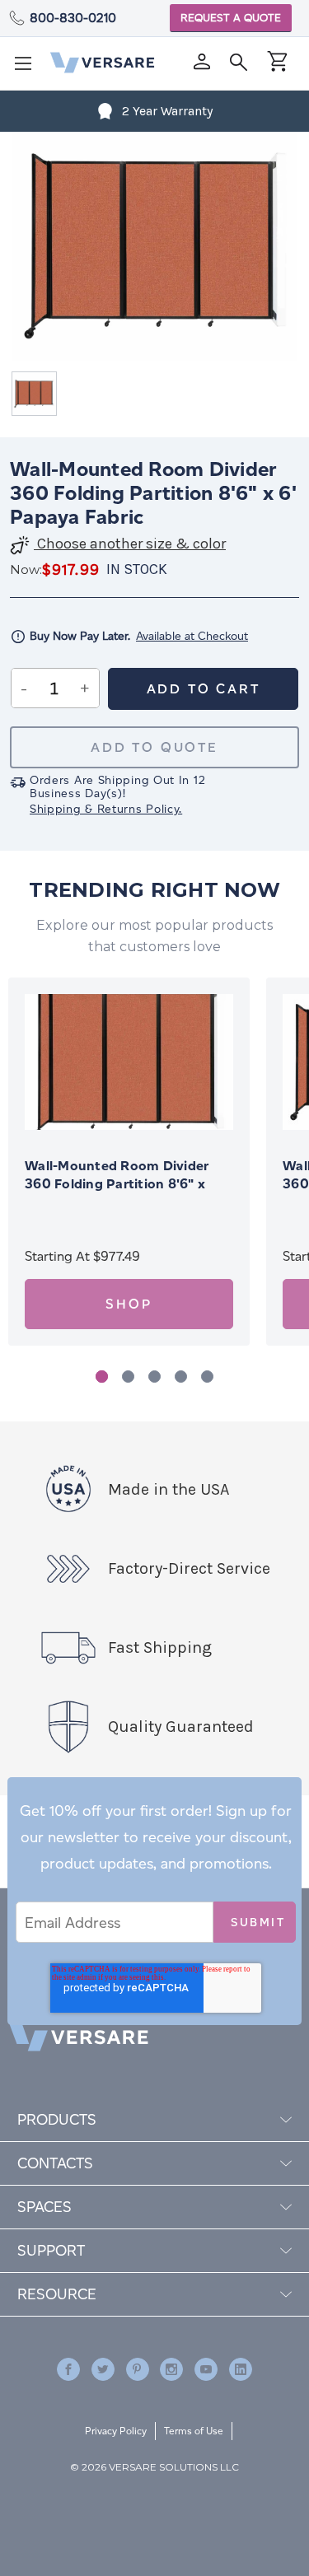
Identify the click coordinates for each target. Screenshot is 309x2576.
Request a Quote (231, 18)
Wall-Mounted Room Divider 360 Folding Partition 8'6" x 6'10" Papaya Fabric (117, 1184)
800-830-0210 (73, 18)
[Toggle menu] (28, 68)
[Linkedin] (241, 2369)
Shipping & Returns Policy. (106, 809)
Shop (129, 1304)
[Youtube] (206, 2369)
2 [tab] (128, 1377)
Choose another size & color (130, 544)
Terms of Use (194, 2431)
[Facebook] (68, 2369)
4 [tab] (181, 1377)
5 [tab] (207, 1377)
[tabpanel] (129, 1162)
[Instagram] (171, 2369)
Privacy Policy (116, 2431)
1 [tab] (102, 1377)
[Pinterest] (138, 2369)
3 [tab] (154, 1377)
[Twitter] (103, 2369)
